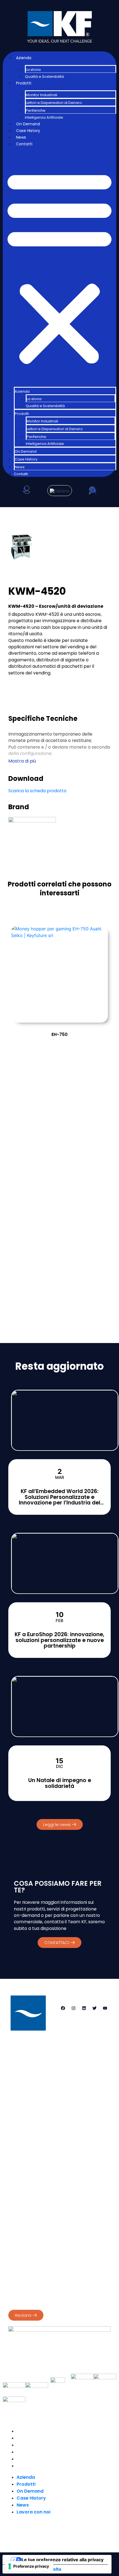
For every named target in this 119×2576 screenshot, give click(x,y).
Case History (28, 131)
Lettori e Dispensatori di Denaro (54, 103)
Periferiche (36, 110)
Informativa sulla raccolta (34, 2569)
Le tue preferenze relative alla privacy (63, 2560)
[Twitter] (94, 2008)
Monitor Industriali (42, 95)
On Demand (28, 124)
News (21, 137)
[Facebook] (63, 2008)
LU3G (82, 2531)
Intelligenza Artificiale (44, 117)
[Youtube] (105, 2008)
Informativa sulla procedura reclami (43, 2297)
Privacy (15, 2235)
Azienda (24, 58)
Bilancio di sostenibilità (30, 2269)
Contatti (24, 144)
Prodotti (24, 83)
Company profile (25, 2263)
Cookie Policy (40, 2235)
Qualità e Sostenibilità (44, 77)
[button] (59, 267)
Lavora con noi (33, 2466)
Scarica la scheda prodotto (37, 791)
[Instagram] (73, 2008)
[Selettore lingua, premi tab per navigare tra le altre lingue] (60, 491)
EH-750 (59, 1034)
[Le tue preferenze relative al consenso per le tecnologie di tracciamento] (29, 2566)
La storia (33, 70)
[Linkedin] (84, 2008)
